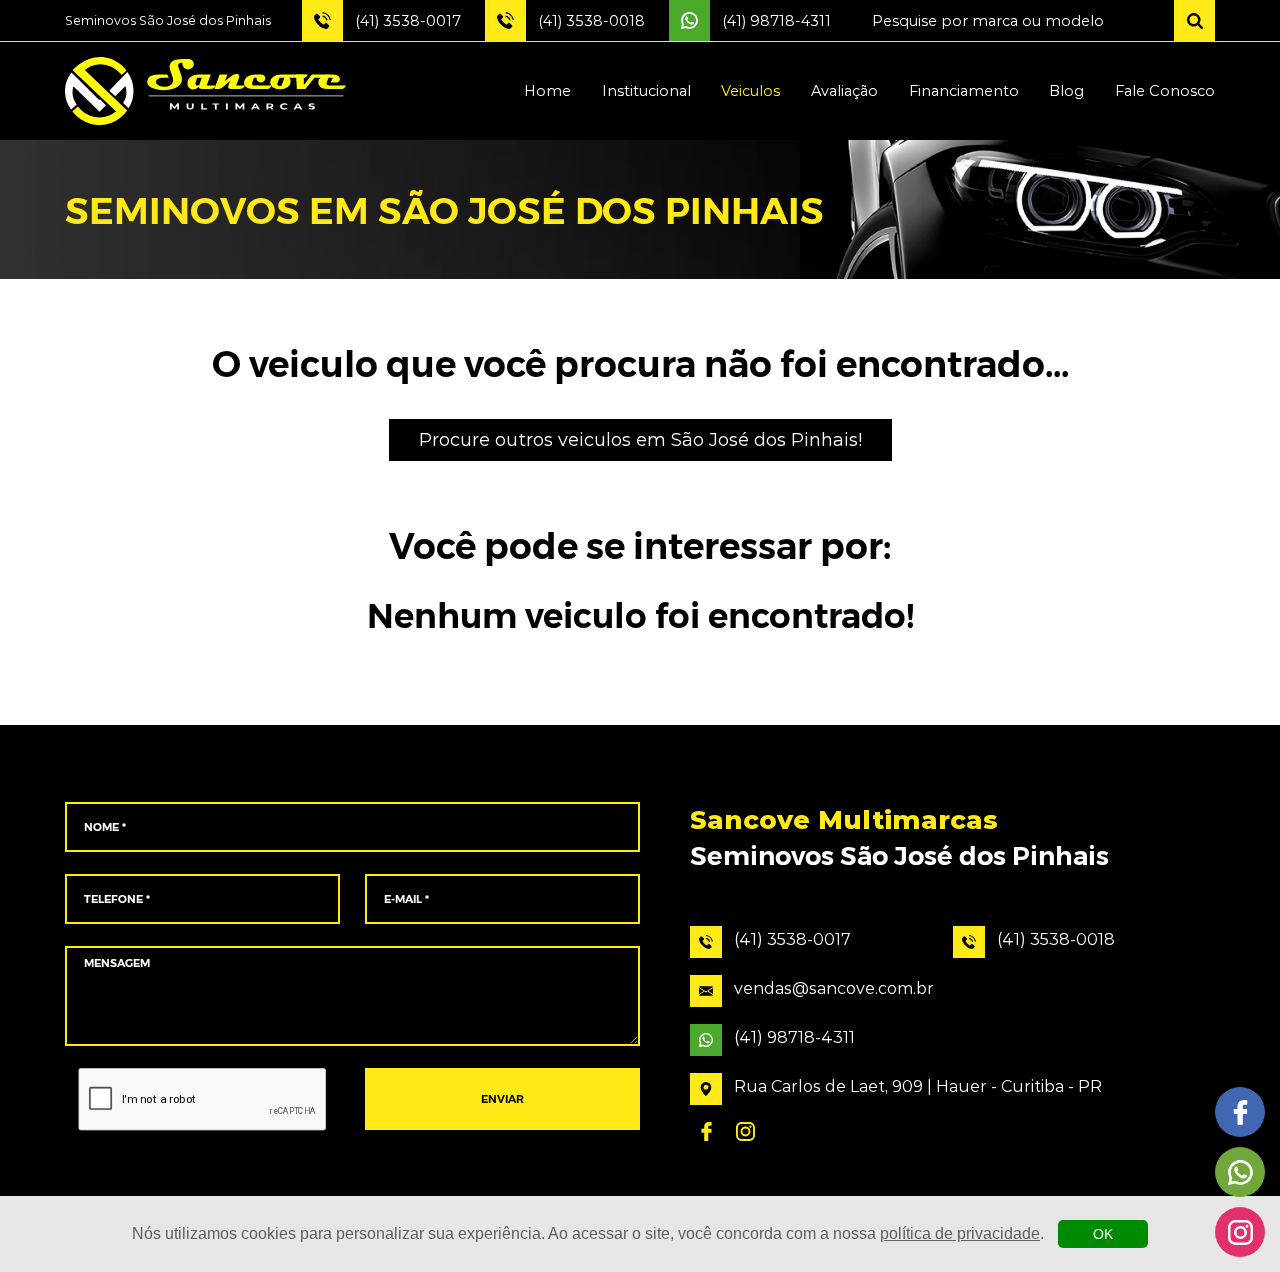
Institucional (646, 91)
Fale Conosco (1165, 91)
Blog (1066, 91)
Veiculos (750, 91)
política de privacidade (960, 1233)
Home (547, 91)
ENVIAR (502, 1099)
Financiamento (964, 91)
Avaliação (844, 91)
